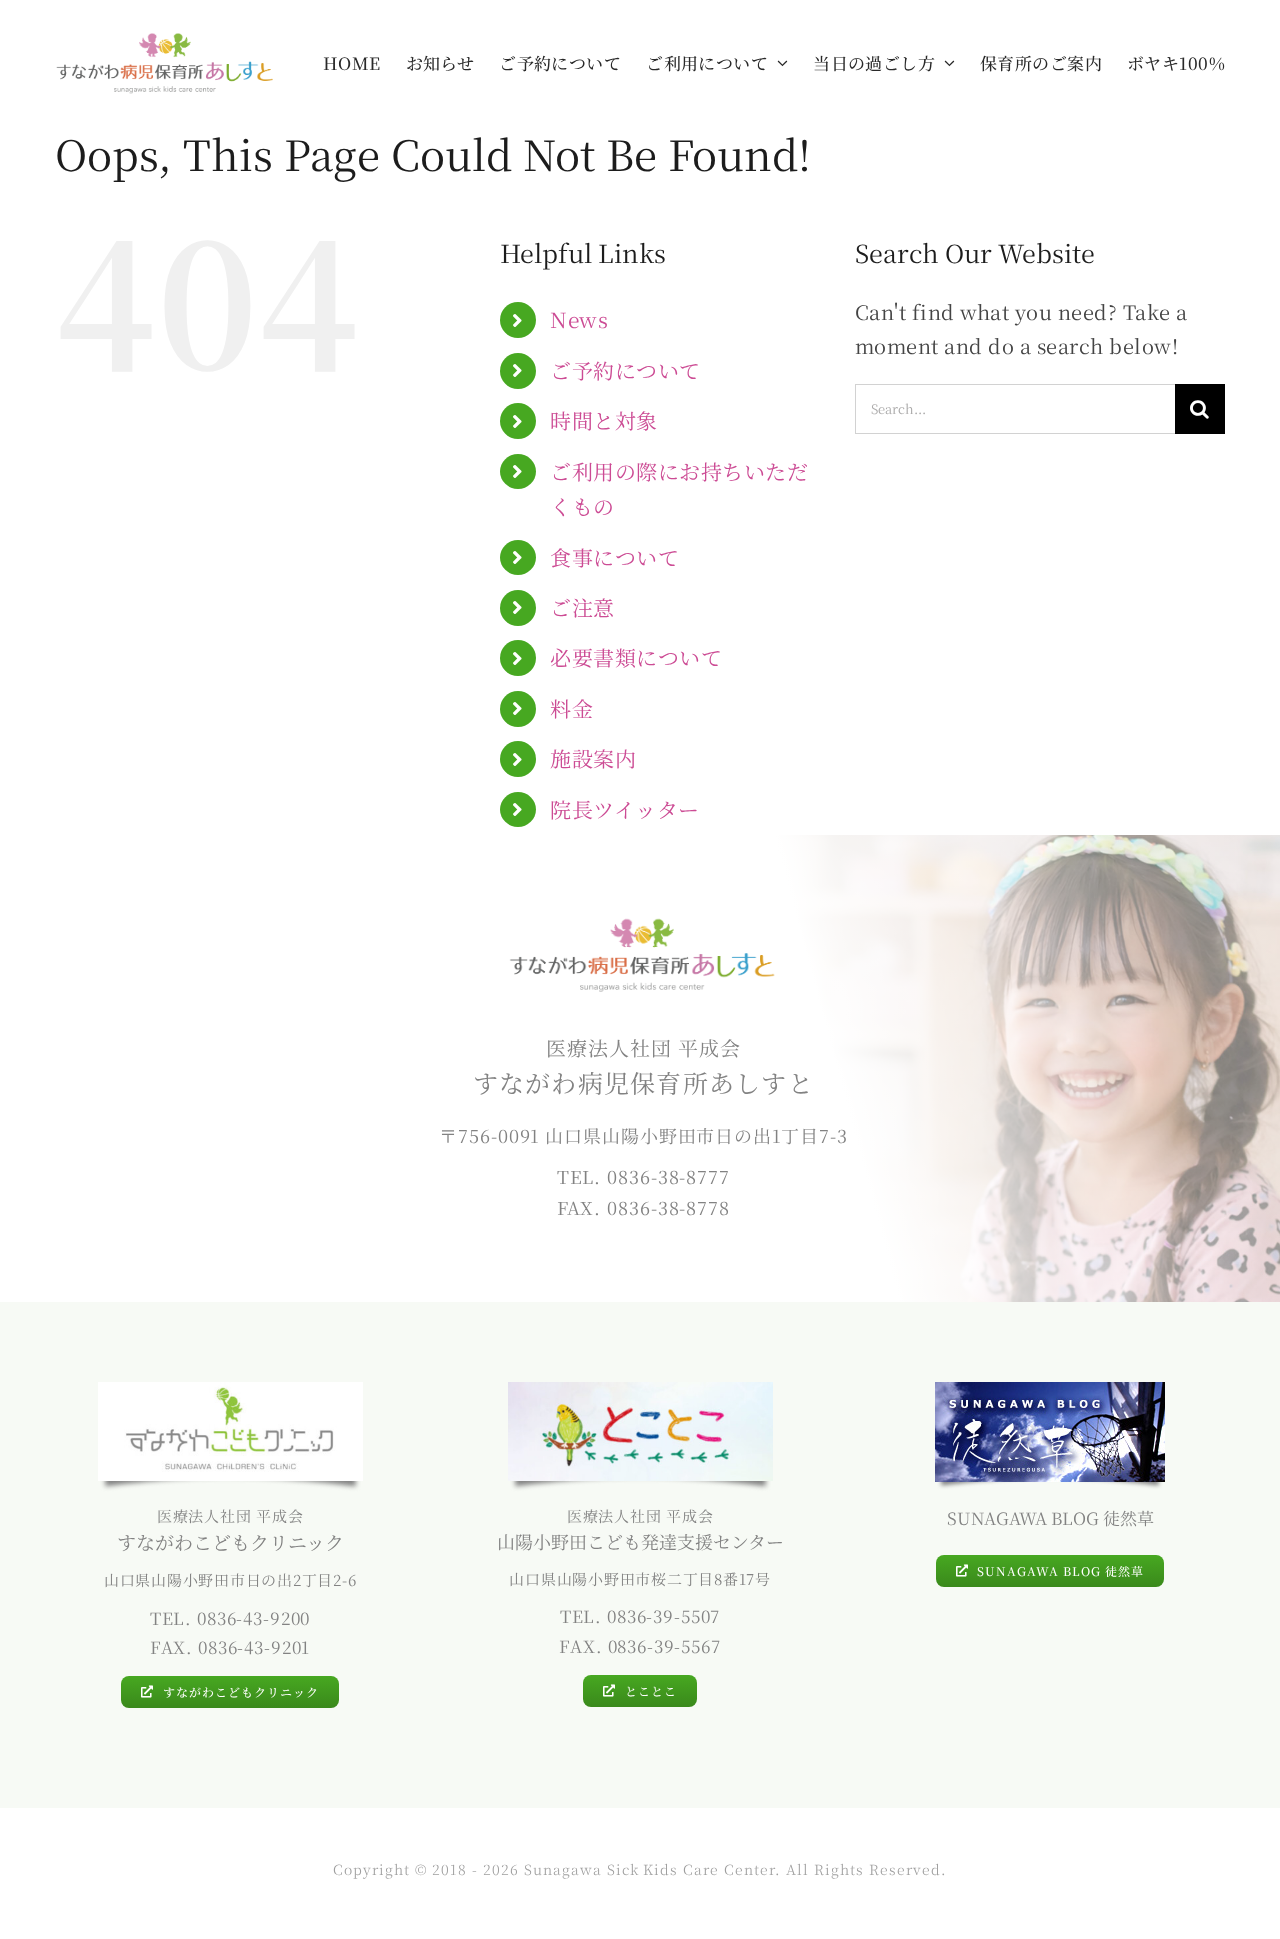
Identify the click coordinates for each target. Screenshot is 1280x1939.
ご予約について (625, 370)
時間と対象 (604, 420)
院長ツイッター (625, 809)
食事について (614, 557)
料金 (571, 708)
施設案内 (593, 758)
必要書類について (636, 657)
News (579, 319)
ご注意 (582, 607)
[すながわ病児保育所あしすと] (165, 39)
